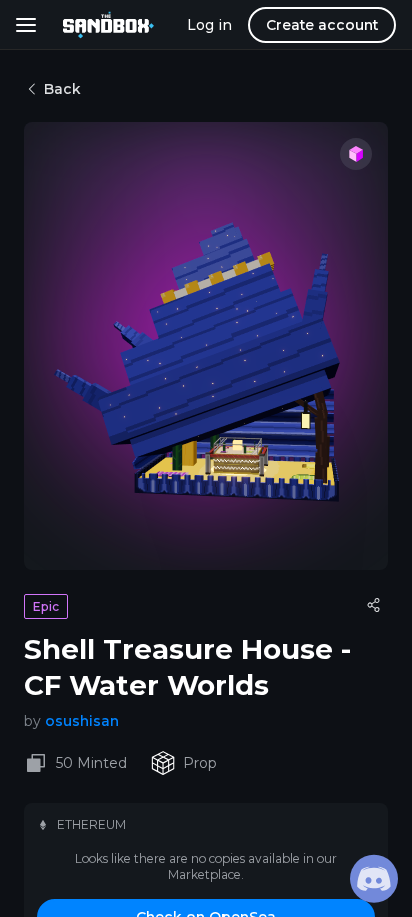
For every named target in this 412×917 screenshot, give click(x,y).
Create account (322, 25)
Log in (209, 25)
